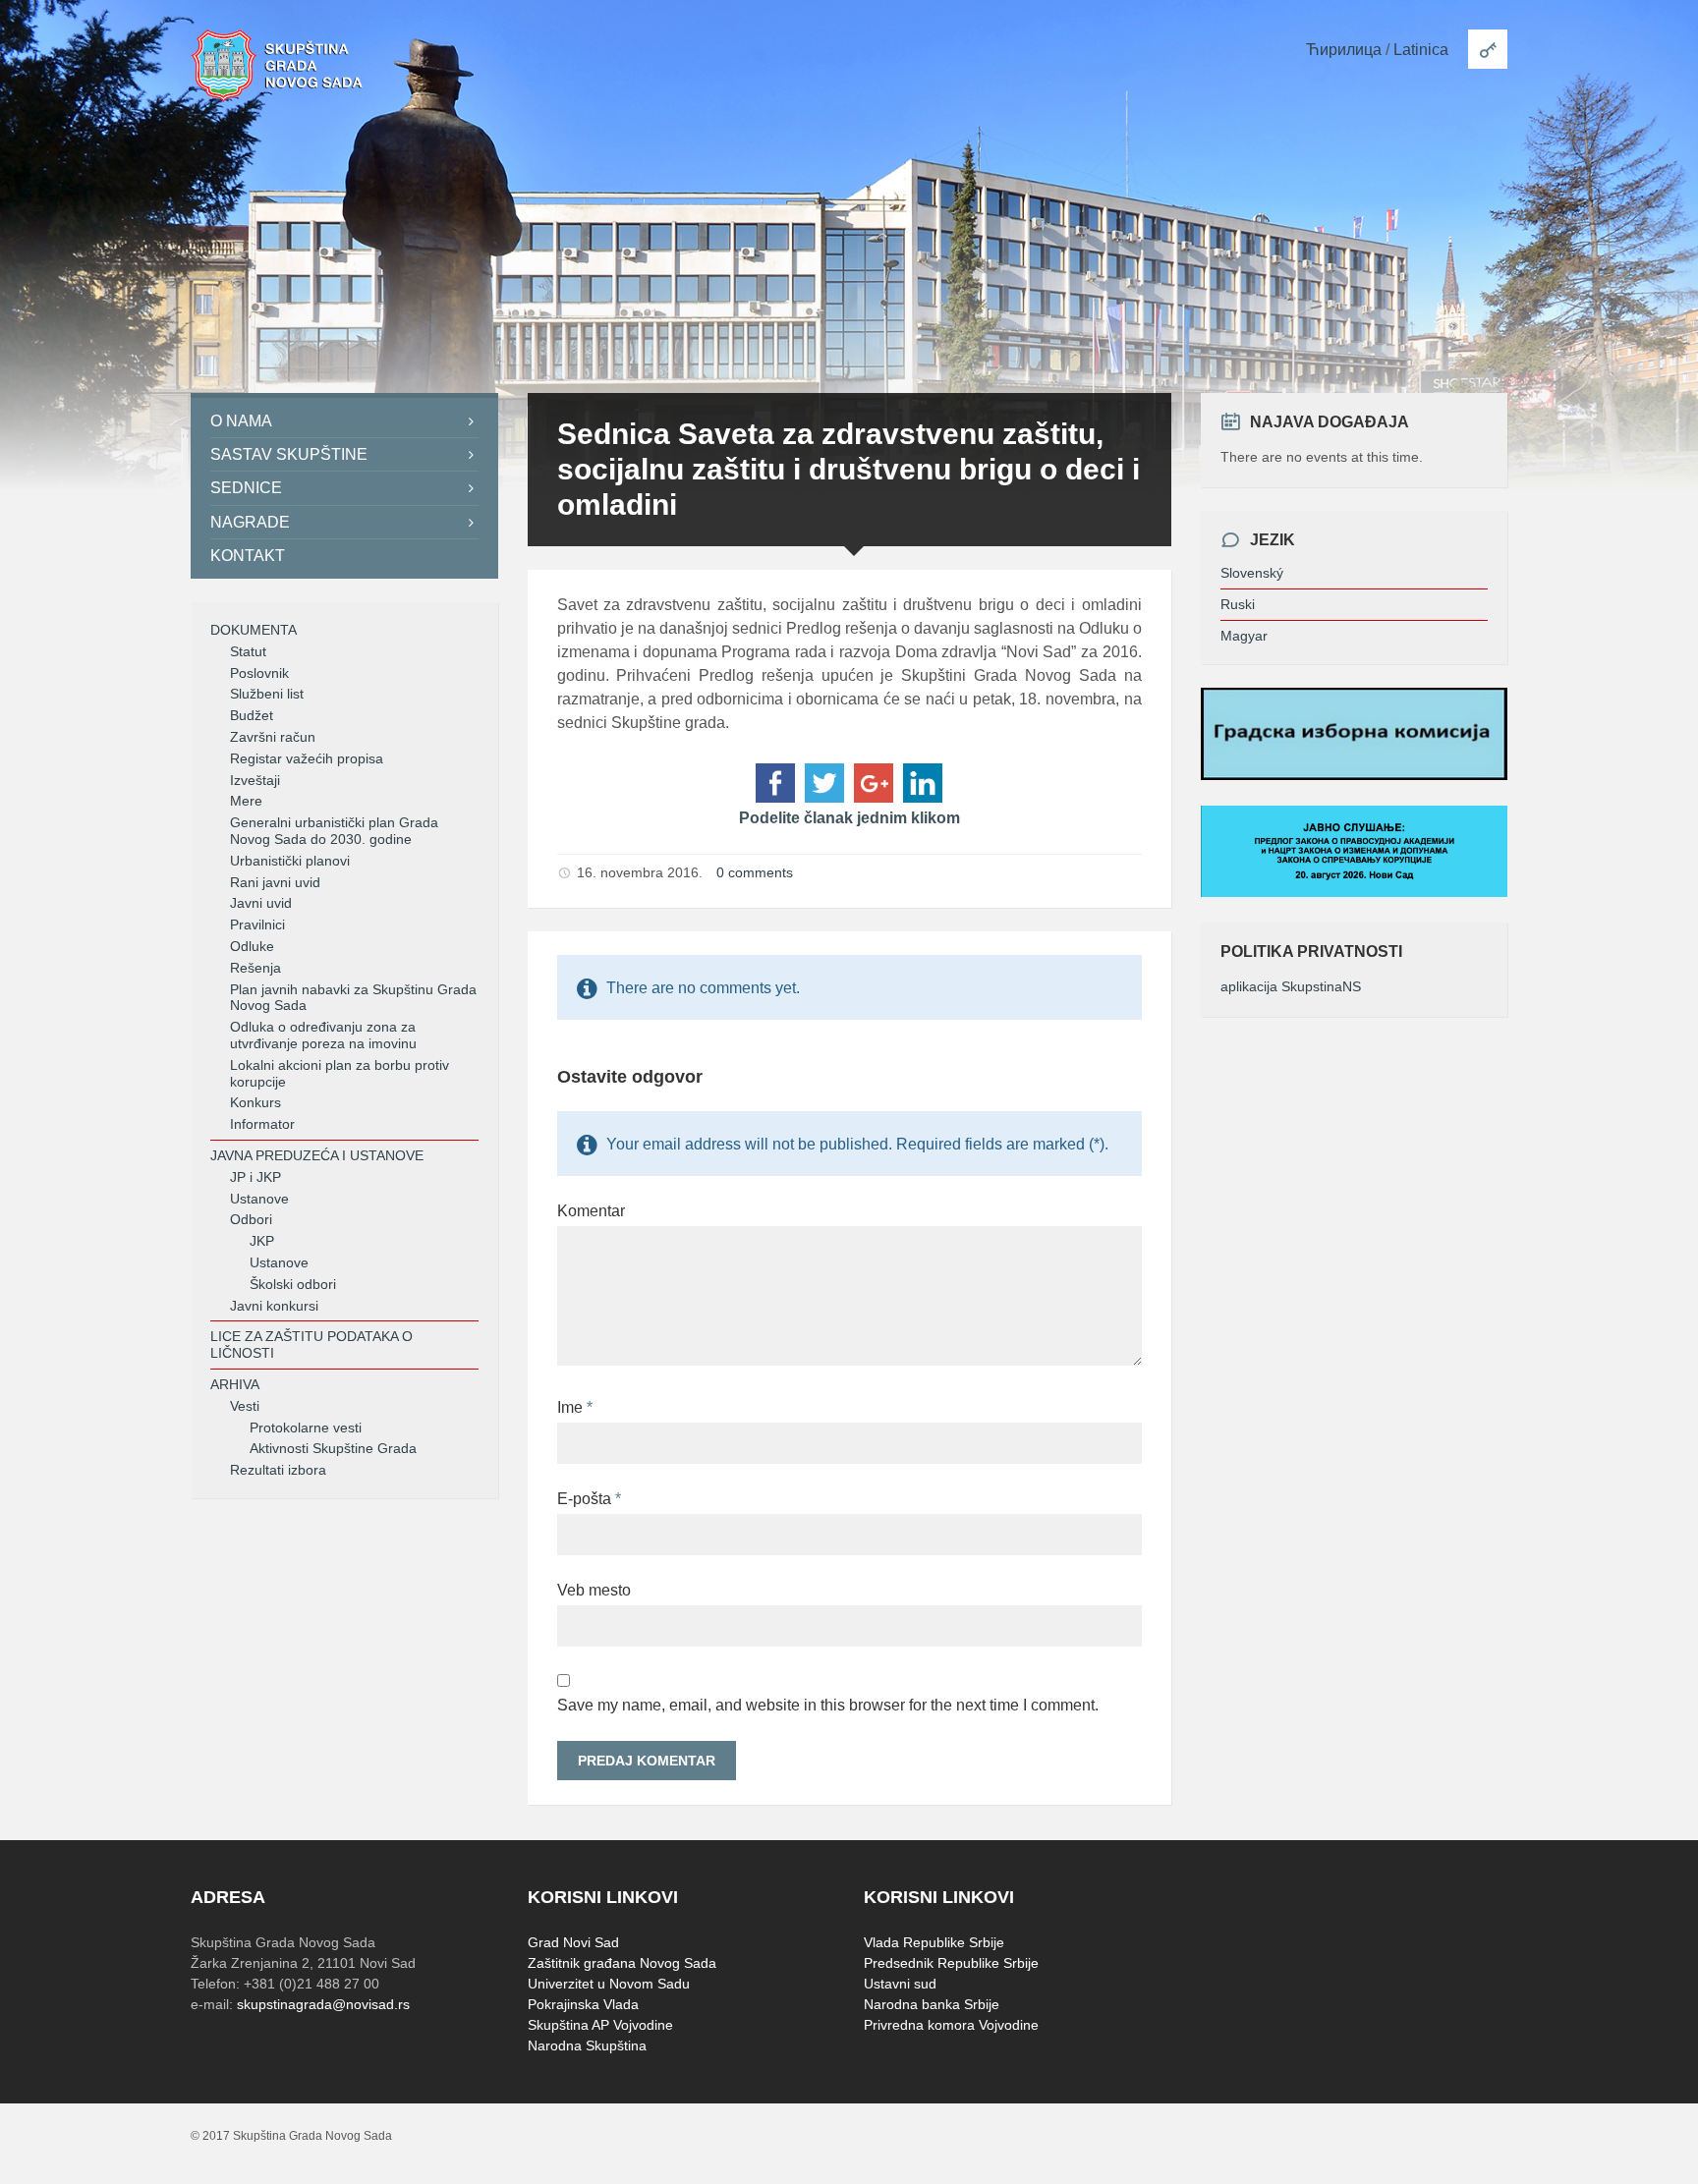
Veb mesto (594, 1590)
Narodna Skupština (587, 2045)
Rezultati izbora (278, 1470)
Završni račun (273, 737)
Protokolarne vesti (306, 1428)
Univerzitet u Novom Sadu (609, 1984)
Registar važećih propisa (307, 758)
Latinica (1421, 50)
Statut (248, 651)
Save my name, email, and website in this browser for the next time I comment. (828, 1705)
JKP (262, 1241)
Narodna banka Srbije (932, 2004)
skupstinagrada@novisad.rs (323, 2004)
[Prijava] (1488, 49)
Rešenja (255, 968)
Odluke (252, 946)
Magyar (1244, 636)
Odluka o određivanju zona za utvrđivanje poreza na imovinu (323, 1035)
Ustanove (259, 1199)
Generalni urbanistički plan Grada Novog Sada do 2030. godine (334, 831)
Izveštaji (255, 780)
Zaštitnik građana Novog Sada (622, 1963)
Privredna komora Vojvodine (951, 2025)
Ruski (1238, 604)
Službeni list (267, 694)
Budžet (252, 715)
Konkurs (255, 1102)
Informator (262, 1124)
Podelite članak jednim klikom (849, 818)
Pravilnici (257, 924)
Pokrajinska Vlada (583, 2004)
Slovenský (1252, 573)
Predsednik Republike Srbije (951, 1963)
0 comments (755, 872)
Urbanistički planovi (290, 861)
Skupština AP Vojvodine (600, 2025)
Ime (575, 1407)
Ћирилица (1344, 50)
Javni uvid (261, 903)
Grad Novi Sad (573, 1942)
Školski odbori (293, 1284)
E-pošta (589, 1499)
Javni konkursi (274, 1306)
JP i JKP (255, 1177)
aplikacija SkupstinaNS (1291, 986)
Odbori (251, 1219)
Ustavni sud (900, 1984)
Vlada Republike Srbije (934, 1942)
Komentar (591, 1211)
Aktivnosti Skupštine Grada (333, 1448)
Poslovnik (259, 673)
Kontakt (248, 556)
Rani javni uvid (275, 882)
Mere (246, 801)
